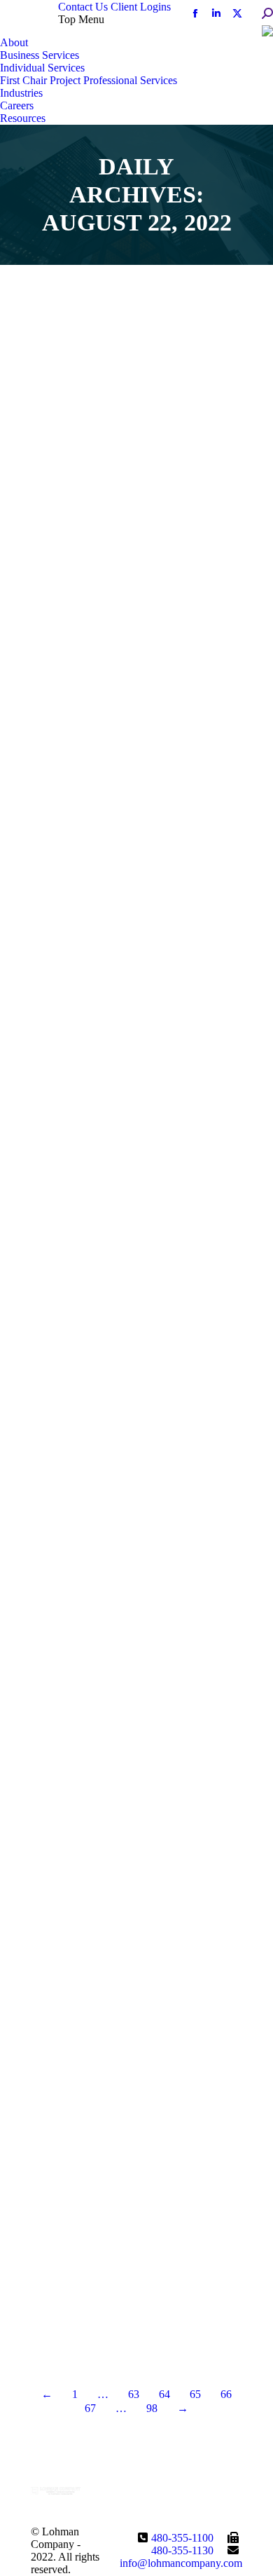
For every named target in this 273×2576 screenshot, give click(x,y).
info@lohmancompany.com (181, 2563)
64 (164, 2394)
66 (226, 2394)
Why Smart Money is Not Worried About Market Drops (128, 1510)
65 (195, 2394)
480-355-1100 (182, 2538)
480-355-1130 (182, 2550)
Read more (76, 595)
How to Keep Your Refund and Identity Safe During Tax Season (131, 2217)
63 (134, 2394)
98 (152, 2408)
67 (90, 2408)
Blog (61, 507)
